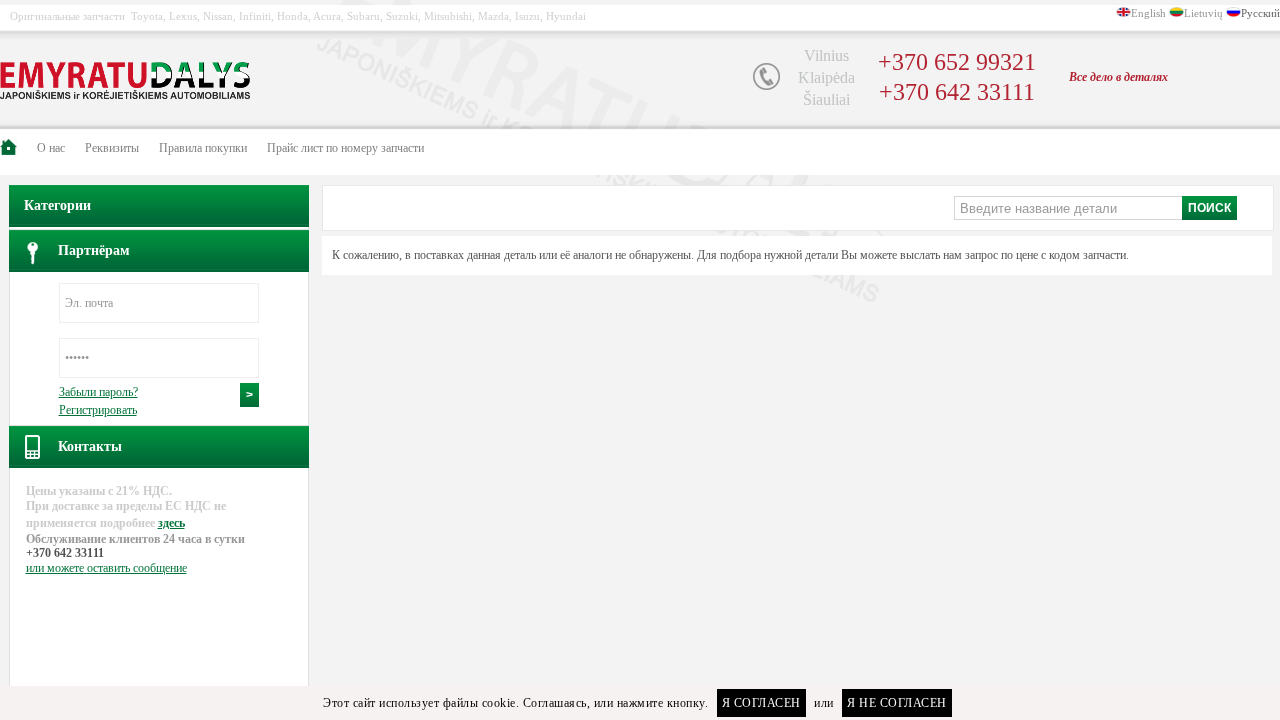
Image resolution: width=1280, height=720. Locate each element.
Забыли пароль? (98, 392)
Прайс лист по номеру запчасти (345, 148)
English (1148, 13)
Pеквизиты (112, 148)
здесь (171, 523)
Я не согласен (897, 703)
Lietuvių (1203, 13)
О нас (51, 148)
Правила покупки (203, 148)
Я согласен (761, 703)
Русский (1260, 13)
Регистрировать (98, 410)
